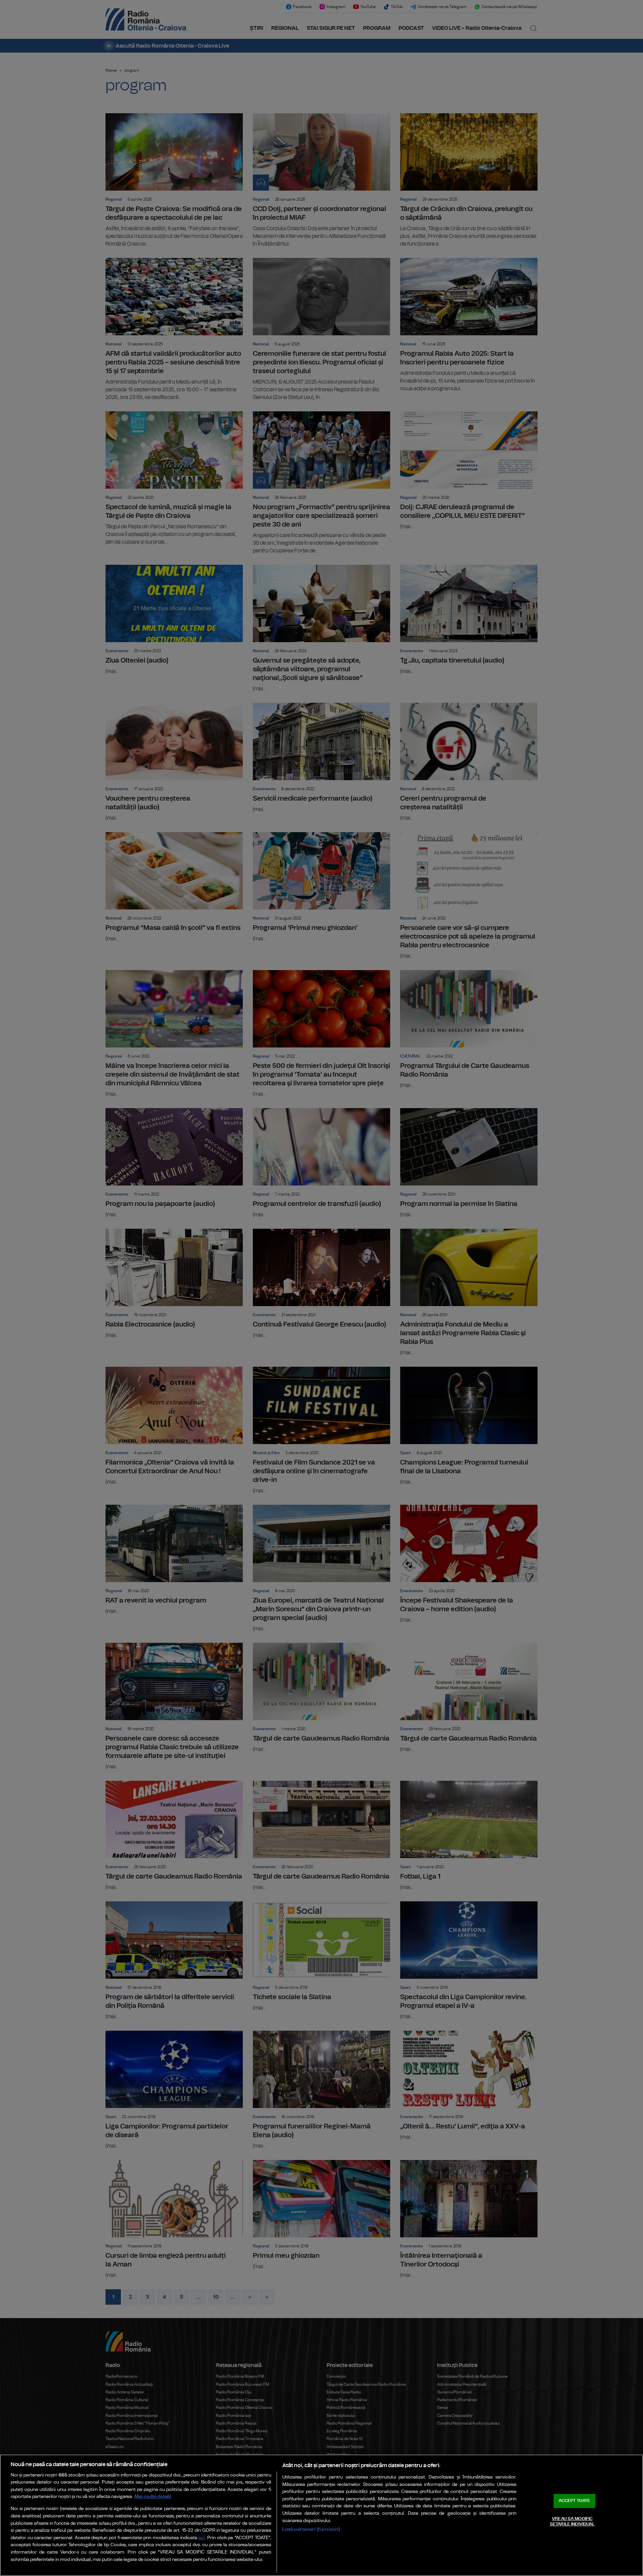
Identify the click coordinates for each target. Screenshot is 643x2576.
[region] (321, 2515)
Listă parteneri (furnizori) (311, 2529)
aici (202, 2538)
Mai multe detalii (153, 2496)
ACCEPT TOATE (574, 2501)
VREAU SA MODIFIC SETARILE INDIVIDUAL (572, 2522)
